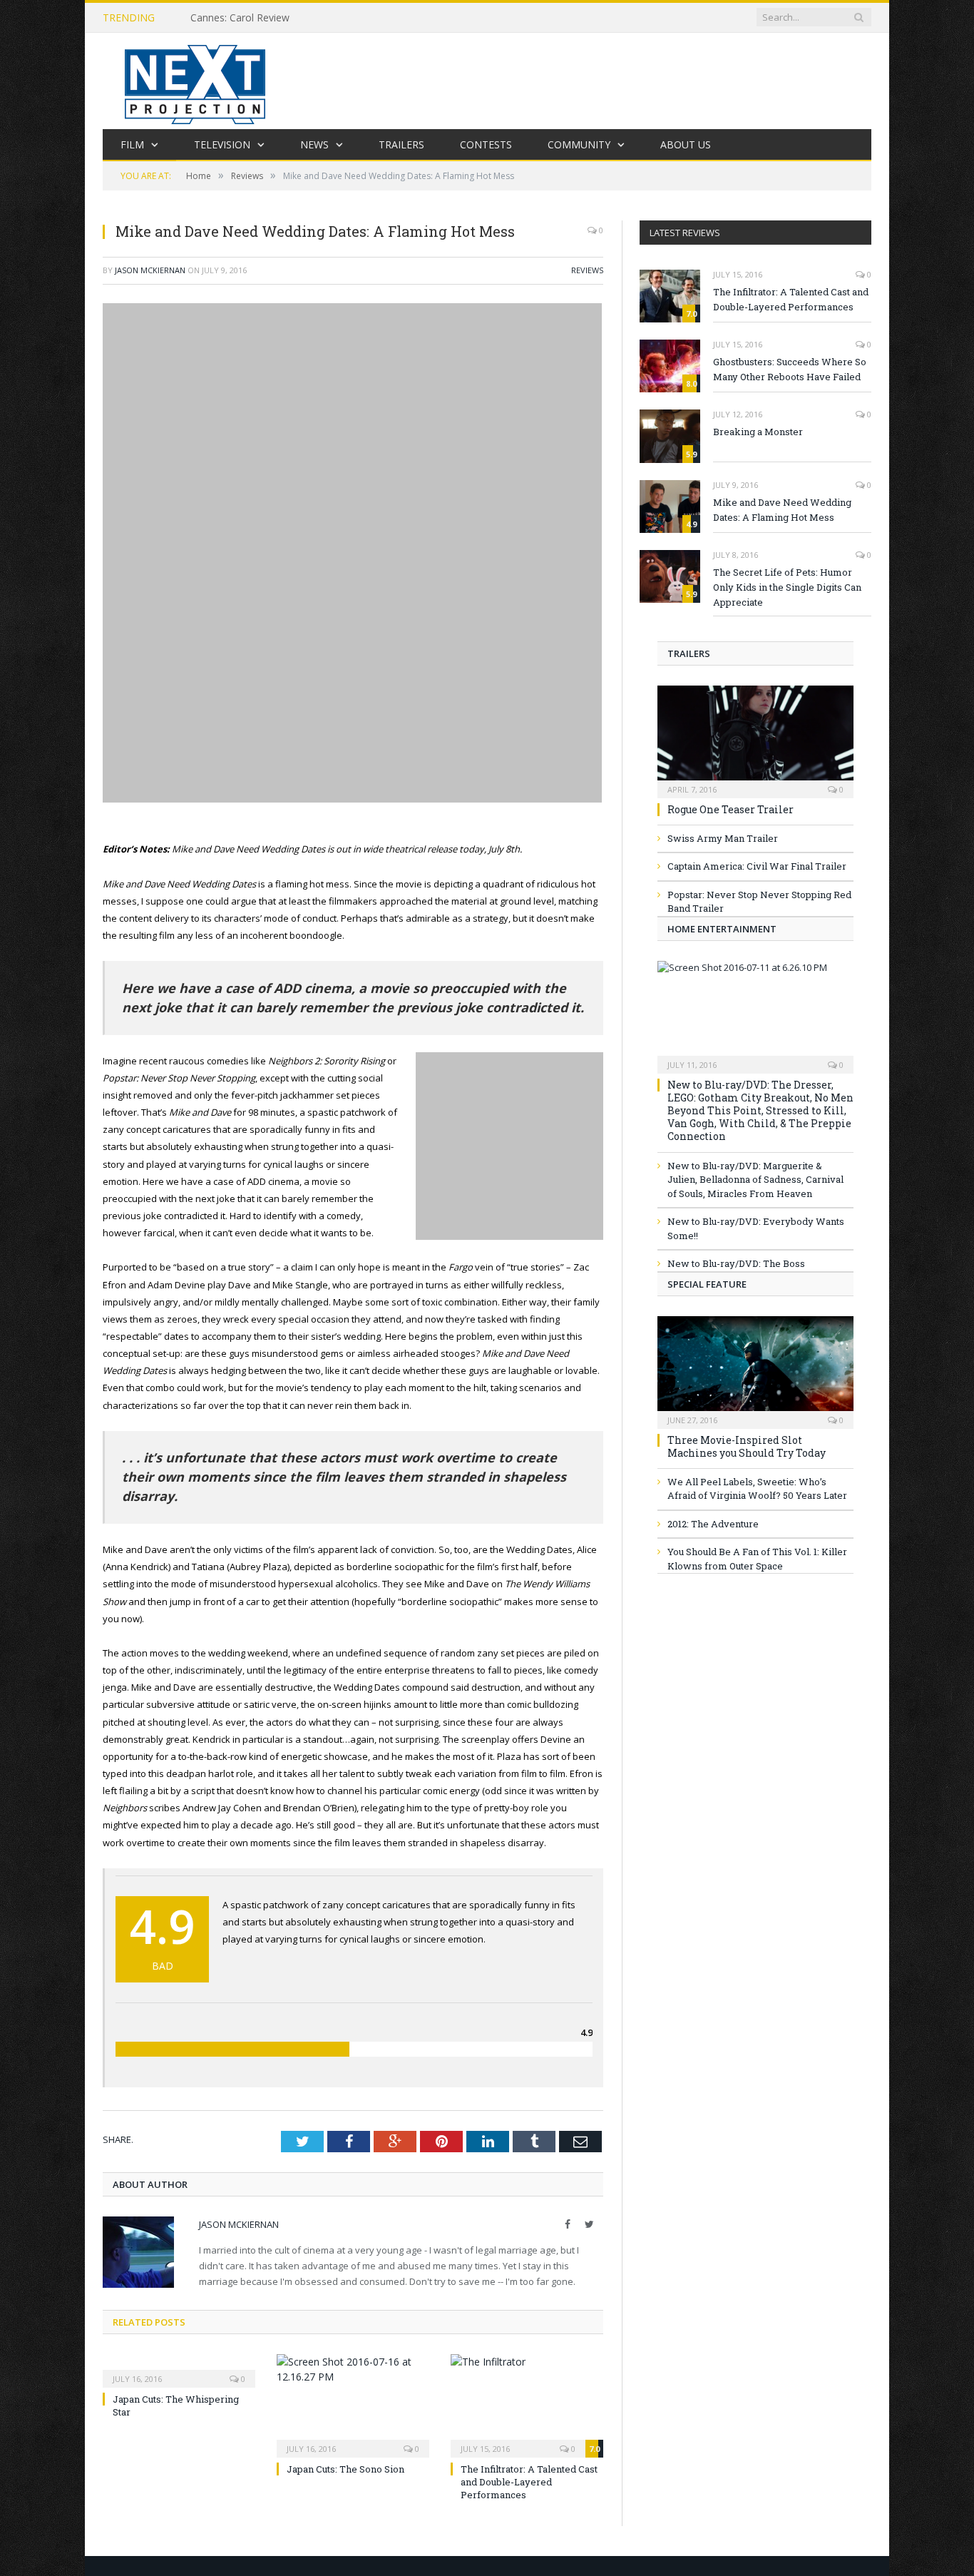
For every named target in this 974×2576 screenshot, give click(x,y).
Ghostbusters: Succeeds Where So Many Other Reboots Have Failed (790, 369)
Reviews (587, 270)
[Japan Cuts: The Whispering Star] (179, 2369)
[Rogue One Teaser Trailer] (755, 737)
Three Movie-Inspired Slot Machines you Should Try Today (747, 1446)
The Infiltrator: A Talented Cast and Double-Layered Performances (529, 2482)
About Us (686, 144)
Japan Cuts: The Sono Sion (345, 2469)
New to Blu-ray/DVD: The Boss (736, 1263)
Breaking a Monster (758, 432)
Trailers (401, 144)
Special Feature (707, 1284)
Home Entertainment (722, 929)
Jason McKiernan (150, 270)
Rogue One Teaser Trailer (730, 809)
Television (222, 144)
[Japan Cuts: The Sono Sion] (353, 2404)
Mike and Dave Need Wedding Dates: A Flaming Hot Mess (782, 510)
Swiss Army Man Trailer (723, 838)
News (314, 144)
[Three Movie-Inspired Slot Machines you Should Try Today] (755, 1368)
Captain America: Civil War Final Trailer (757, 866)
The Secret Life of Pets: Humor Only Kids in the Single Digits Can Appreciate (787, 587)
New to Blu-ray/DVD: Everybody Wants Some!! (756, 1228)
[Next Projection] (195, 81)
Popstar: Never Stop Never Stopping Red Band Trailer (759, 902)
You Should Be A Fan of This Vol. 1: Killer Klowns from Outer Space (757, 1559)
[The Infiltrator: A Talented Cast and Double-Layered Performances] (527, 2404)
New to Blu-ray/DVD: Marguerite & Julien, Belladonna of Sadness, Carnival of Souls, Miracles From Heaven (755, 1180)
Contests (486, 144)
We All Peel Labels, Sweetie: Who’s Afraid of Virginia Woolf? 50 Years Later (757, 1489)
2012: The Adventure (713, 1524)
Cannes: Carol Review (240, 18)
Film (132, 144)
